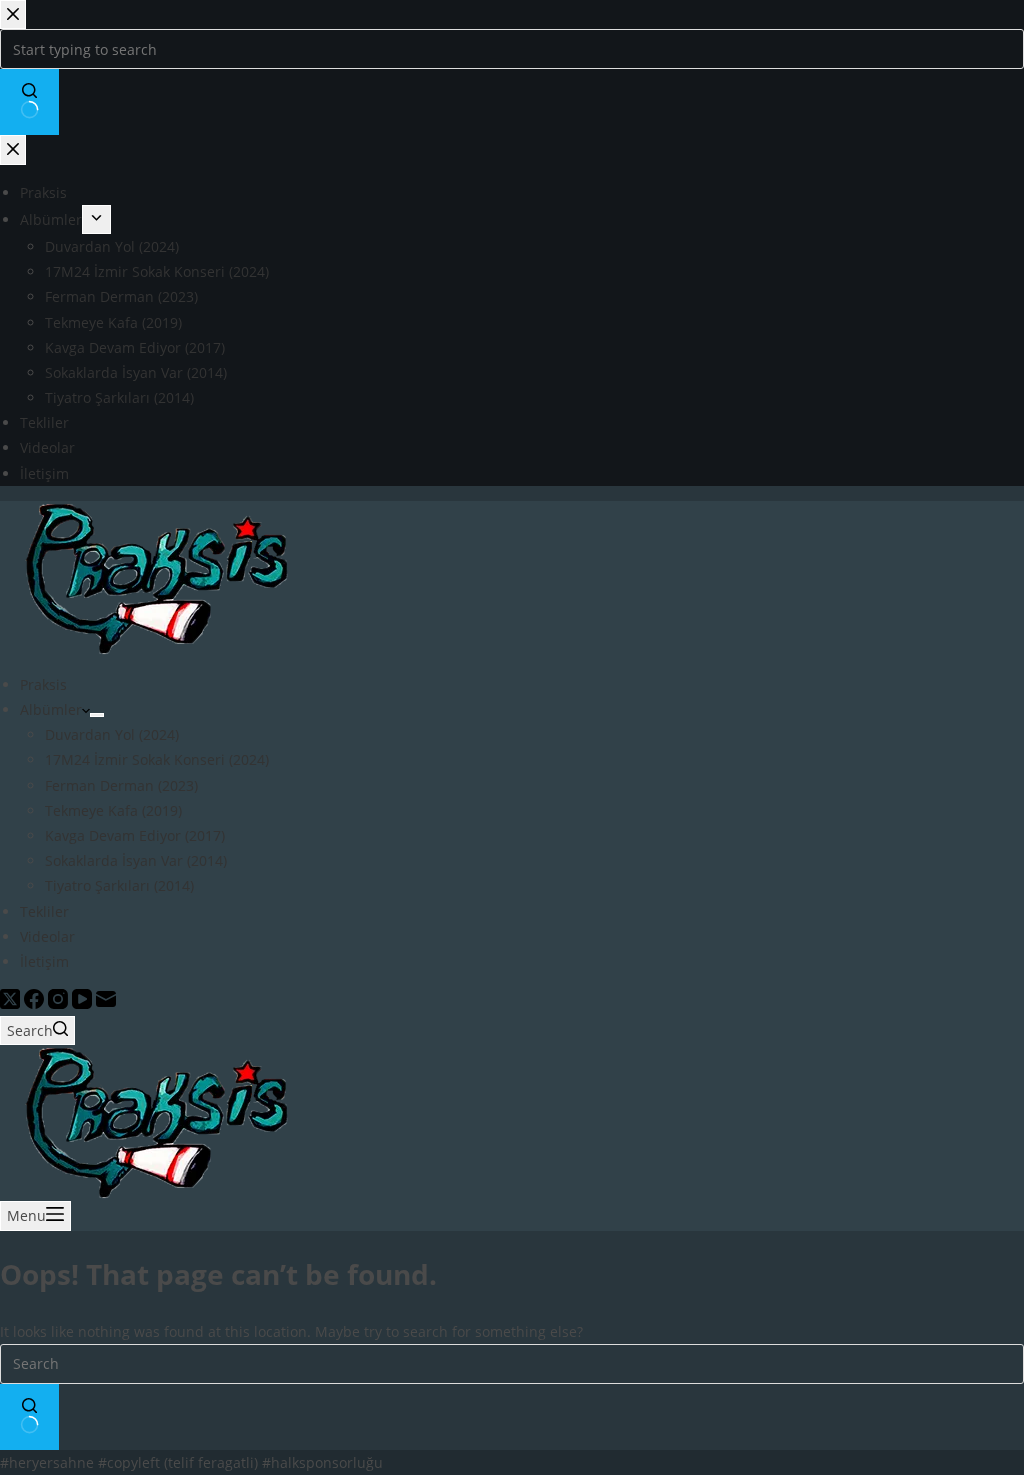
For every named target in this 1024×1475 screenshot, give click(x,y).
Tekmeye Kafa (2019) (113, 810)
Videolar (47, 936)
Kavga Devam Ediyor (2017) (135, 835)
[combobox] (512, 1364)
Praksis (43, 684)
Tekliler (44, 911)
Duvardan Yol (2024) (112, 734)
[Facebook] (36, 1003)
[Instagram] (60, 1003)
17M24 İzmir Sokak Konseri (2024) (157, 759)
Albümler (51, 709)
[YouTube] (84, 1003)
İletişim (44, 961)
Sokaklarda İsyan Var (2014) (136, 860)
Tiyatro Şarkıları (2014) (119, 885)
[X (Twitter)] (12, 1003)
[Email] (106, 1003)
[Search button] (29, 1417)
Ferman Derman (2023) (121, 785)
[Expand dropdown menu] (97, 715)
